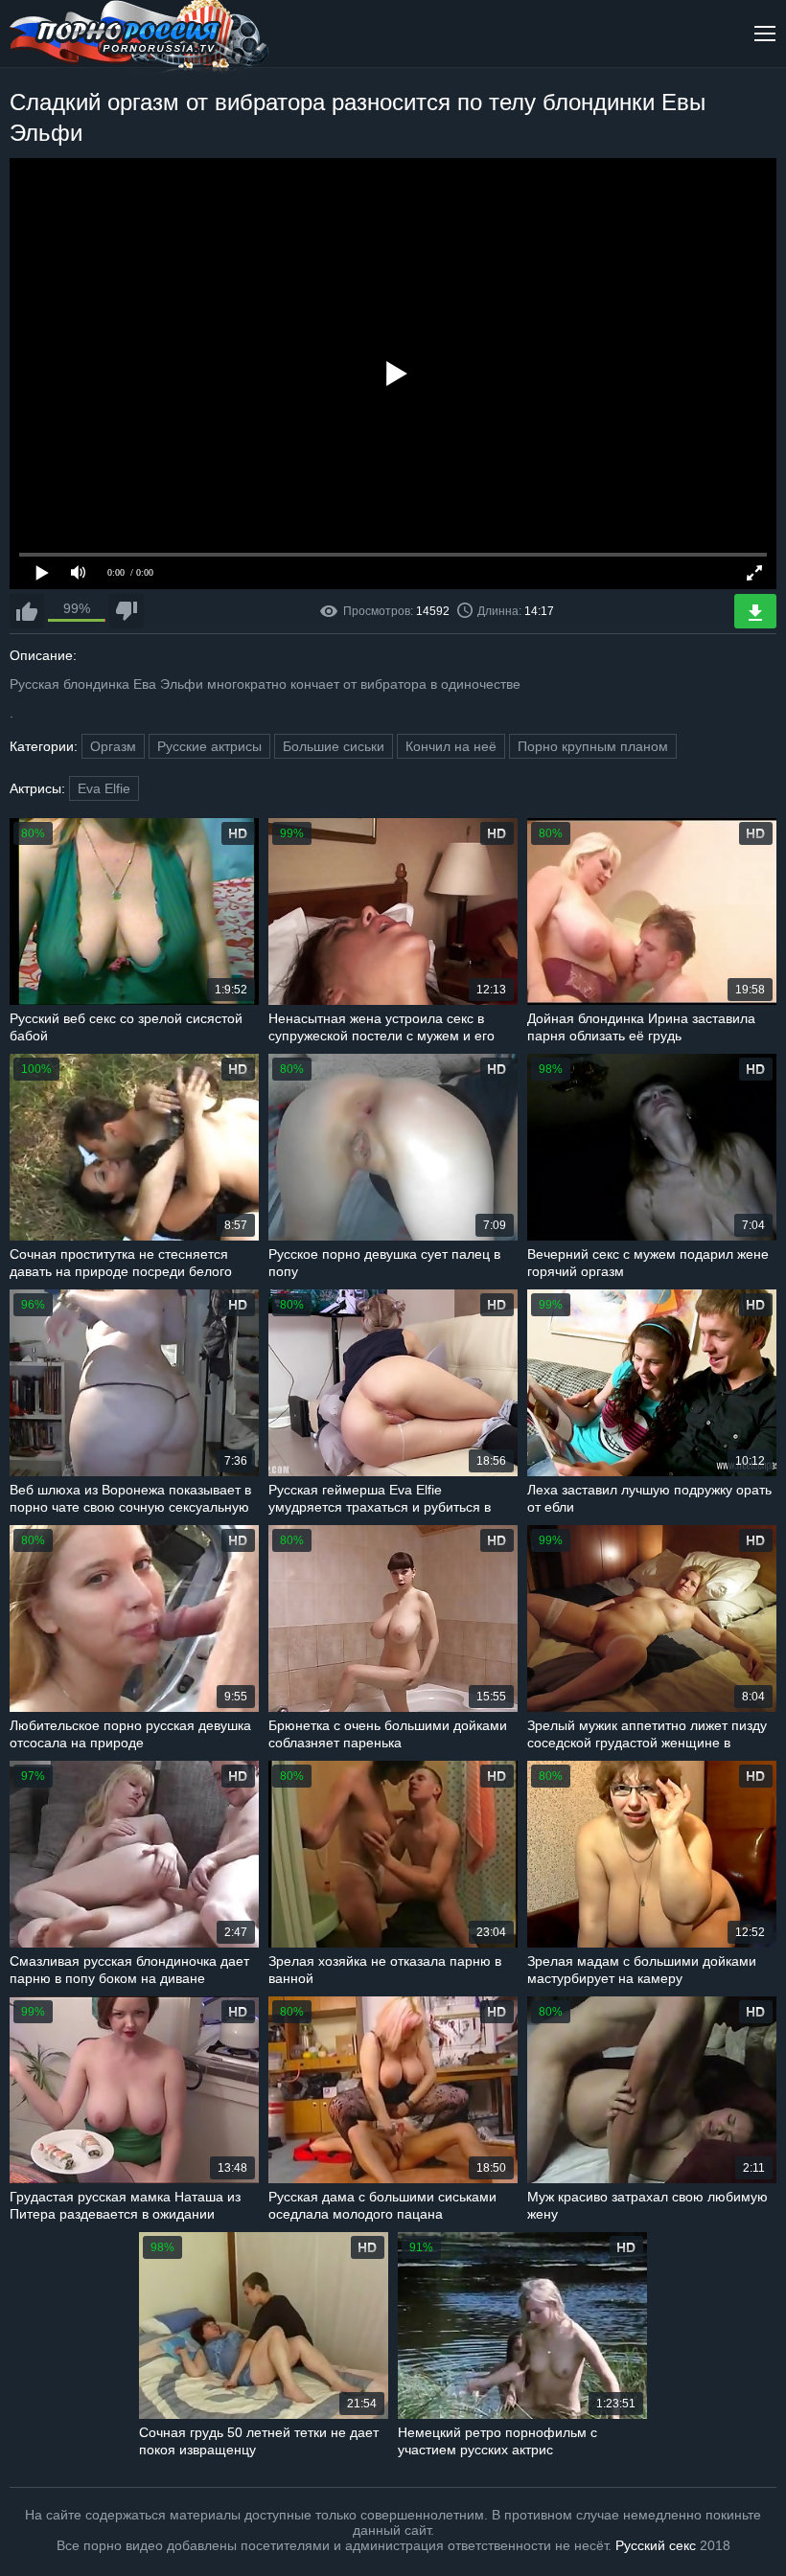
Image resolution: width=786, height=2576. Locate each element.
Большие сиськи (334, 746)
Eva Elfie (104, 788)
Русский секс (656, 2545)
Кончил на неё (451, 746)
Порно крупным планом (593, 746)
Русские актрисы (209, 746)
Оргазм (113, 746)
